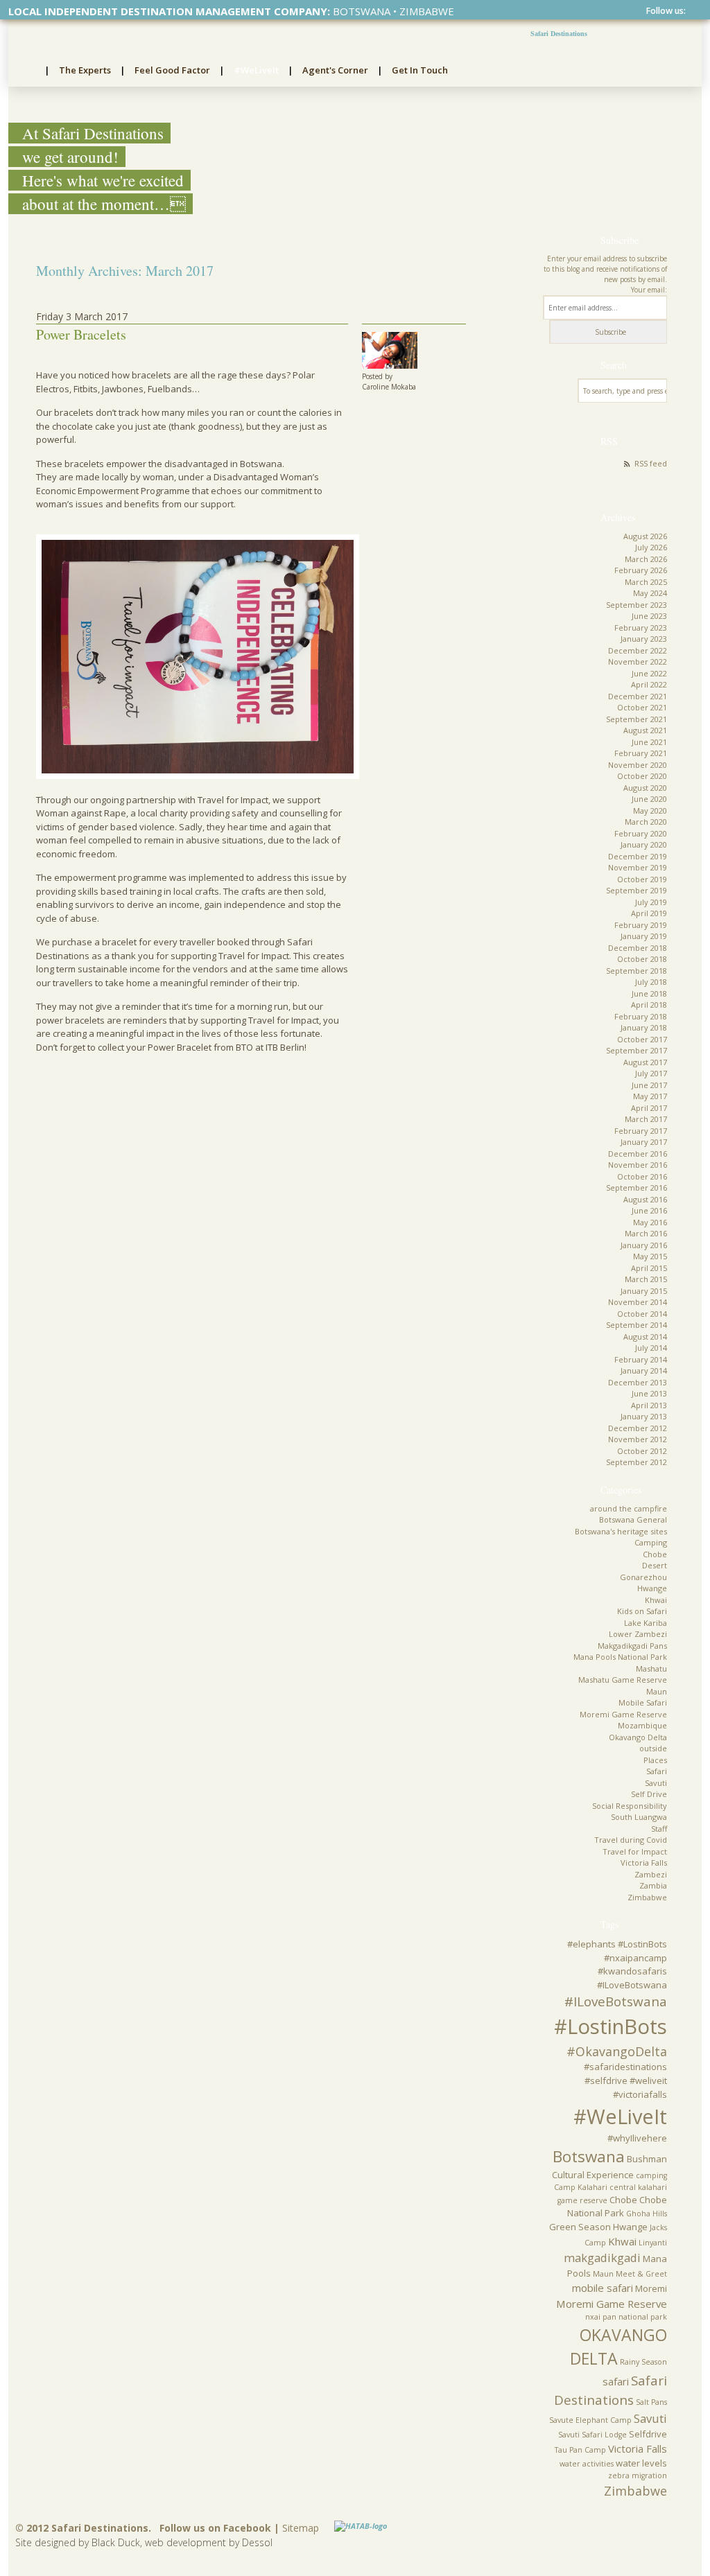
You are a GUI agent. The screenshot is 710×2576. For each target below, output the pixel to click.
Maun (657, 1691)
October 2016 (642, 1176)
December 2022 (638, 650)
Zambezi (651, 1874)
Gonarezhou (643, 1577)
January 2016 (644, 1245)
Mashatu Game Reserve (623, 1680)
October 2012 (642, 1451)
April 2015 (649, 1268)
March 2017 (646, 1119)
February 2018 (641, 1016)
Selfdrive (648, 2434)
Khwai (656, 1600)
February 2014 (641, 1359)
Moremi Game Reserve (623, 1714)
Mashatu (651, 1668)
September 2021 (637, 719)
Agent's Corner (335, 70)
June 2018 (649, 993)
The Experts (85, 70)
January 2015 (644, 1291)
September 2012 (637, 1462)
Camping (651, 1542)
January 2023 (644, 639)
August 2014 (645, 1337)
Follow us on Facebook (215, 2528)
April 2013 (649, 1405)
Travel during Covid (631, 1840)
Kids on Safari (642, 1611)
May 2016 (650, 1222)
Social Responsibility (630, 1806)
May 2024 (650, 593)
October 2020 (642, 776)
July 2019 (651, 902)
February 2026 (641, 570)
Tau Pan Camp (580, 2450)
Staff (659, 1829)
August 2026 (645, 536)
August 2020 (645, 788)
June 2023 (649, 616)
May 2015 (650, 1256)
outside (653, 1748)
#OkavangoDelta (617, 2051)
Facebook (692, 11)
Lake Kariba (646, 1623)
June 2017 (649, 1085)
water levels (641, 2463)
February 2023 (641, 628)
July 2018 (651, 982)
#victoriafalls (640, 2094)
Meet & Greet (641, 2274)
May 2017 (650, 1096)
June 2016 (649, 1210)
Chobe (655, 1554)
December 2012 (638, 1428)
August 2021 (645, 730)
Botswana (589, 2156)
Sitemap (301, 2528)
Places (655, 1760)
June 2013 (649, 1393)
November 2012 (638, 1439)
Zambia (653, 1885)
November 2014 (638, 1302)
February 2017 (641, 1131)
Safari (657, 1771)
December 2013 (638, 1382)
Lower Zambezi (638, 1634)
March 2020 (646, 822)
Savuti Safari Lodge (592, 2435)
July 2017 (651, 1073)
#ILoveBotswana (616, 2001)
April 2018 (649, 1005)
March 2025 (646, 582)
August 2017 (645, 1062)
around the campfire (629, 1508)
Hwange (652, 1588)
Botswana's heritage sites (621, 1531)
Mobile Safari (643, 1702)
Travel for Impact (635, 1851)
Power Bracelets (81, 334)
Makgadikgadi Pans (632, 1646)
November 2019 (638, 867)
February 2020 (641, 833)
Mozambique (642, 1725)
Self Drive (649, 1794)
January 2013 (644, 1416)
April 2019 (649, 913)
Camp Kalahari (581, 2187)
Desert (655, 1565)
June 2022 (649, 673)
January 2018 (644, 1027)
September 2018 (637, 971)
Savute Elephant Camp (590, 2420)
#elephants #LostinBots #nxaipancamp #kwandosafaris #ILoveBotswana (617, 1964)
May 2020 (650, 811)
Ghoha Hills (647, 2214)
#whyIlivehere (637, 2138)
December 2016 (638, 1154)
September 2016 (637, 1188)
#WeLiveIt (256, 70)
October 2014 (642, 1314)
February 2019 (641, 925)
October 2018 (642, 959)
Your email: (649, 290)
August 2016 (645, 1199)
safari (616, 2381)
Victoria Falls (644, 1863)
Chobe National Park (617, 2207)
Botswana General (633, 1519)
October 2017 (642, 1039)
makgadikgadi (602, 2258)
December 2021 (638, 696)
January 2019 (644, 936)
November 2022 (638, 661)
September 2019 (637, 890)
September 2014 (637, 1325)
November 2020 (638, 765)
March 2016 (646, 1233)
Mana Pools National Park (620, 1657)
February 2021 (641, 753)
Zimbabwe (647, 1897)
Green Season (580, 2227)
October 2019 (642, 879)
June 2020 (649, 799)
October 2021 (642, 707)
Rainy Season (643, 2362)
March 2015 (646, 1279)
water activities (587, 2464)
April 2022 (649, 684)
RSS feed (651, 463)
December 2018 (638, 948)
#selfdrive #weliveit (626, 2080)
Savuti (656, 1783)
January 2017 (644, 1142)
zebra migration (638, 2476)
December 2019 (638, 856)
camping (651, 2175)
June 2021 (649, 742)
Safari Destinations (559, 34)
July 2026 (651, 547)
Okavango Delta (638, 1737)
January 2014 (644, 1370)
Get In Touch (420, 70)
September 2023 (637, 605)
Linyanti (653, 2243)
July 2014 (651, 1348)
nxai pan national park (626, 2317)
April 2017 (649, 1108)
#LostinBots (611, 2026)
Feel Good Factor (172, 70)
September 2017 (637, 1050)
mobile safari (603, 2288)
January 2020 (644, 844)
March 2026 (646, 559)
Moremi (651, 2288)
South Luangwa (639, 1817)
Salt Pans (651, 2402)
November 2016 (638, 1165)
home (27, 71)
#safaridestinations (625, 2067)
